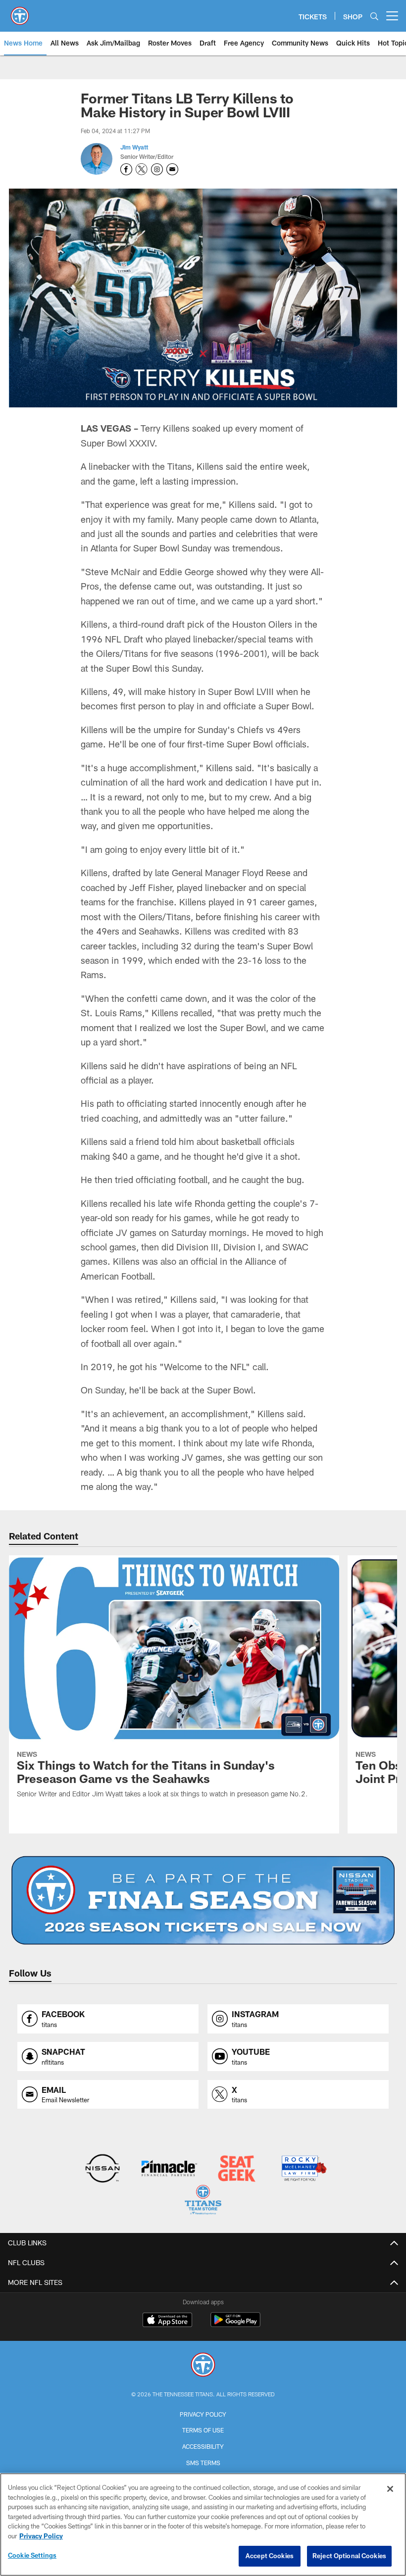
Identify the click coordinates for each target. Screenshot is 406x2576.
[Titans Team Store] (203, 2201)
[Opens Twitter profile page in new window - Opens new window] (142, 169)
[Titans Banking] (170, 2169)
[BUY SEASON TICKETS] (203, 1900)
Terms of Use (203, 2430)
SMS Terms (203, 2463)
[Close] (390, 2489)
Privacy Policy (203, 2414)
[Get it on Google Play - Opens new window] (235, 2325)
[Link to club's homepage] (20, 12)
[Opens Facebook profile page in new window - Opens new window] (126, 169)
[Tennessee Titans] (203, 2366)
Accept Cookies (270, 2556)
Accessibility (203, 2446)
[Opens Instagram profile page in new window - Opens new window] (157, 169)
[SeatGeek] (236, 2169)
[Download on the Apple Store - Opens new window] (167, 2321)
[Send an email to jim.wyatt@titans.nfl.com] (172, 169)
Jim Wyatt (134, 147)
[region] (203, 2525)
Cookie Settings (32, 2555)
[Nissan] (102, 2169)
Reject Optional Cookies (349, 2556)
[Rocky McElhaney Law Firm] (303, 2169)
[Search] (374, 16)
